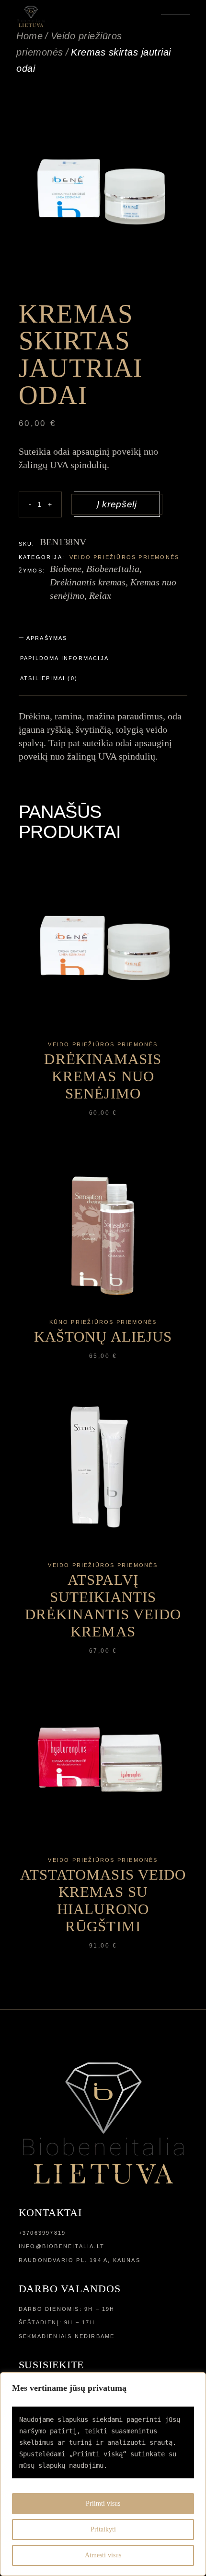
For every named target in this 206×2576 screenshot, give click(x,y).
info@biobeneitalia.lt (62, 2246)
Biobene (66, 569)
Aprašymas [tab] (47, 638)
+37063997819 (42, 2233)
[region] (103, 2474)
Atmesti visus (103, 2555)
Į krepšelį (117, 504)
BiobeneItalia (113, 569)
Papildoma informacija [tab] (64, 658)
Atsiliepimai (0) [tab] (49, 678)
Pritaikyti (103, 2529)
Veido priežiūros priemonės (124, 557)
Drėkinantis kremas (88, 582)
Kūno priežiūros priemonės (103, 1322)
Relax (100, 595)
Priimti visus (103, 2503)
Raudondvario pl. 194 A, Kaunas (80, 2260)
